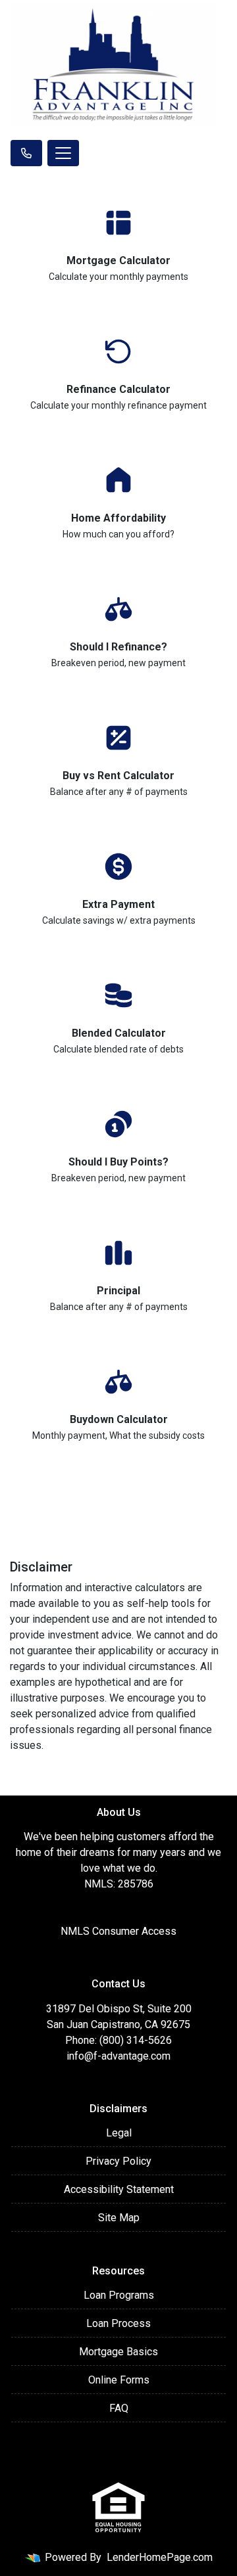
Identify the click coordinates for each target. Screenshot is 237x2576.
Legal (119, 2133)
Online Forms (119, 2380)
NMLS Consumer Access (118, 1931)
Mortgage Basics (118, 2352)
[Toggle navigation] (63, 153)
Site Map (119, 2218)
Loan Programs (119, 2295)
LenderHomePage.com (160, 2557)
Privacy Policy (118, 2161)
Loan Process (118, 2323)
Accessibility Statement (119, 2189)
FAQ (119, 2408)
